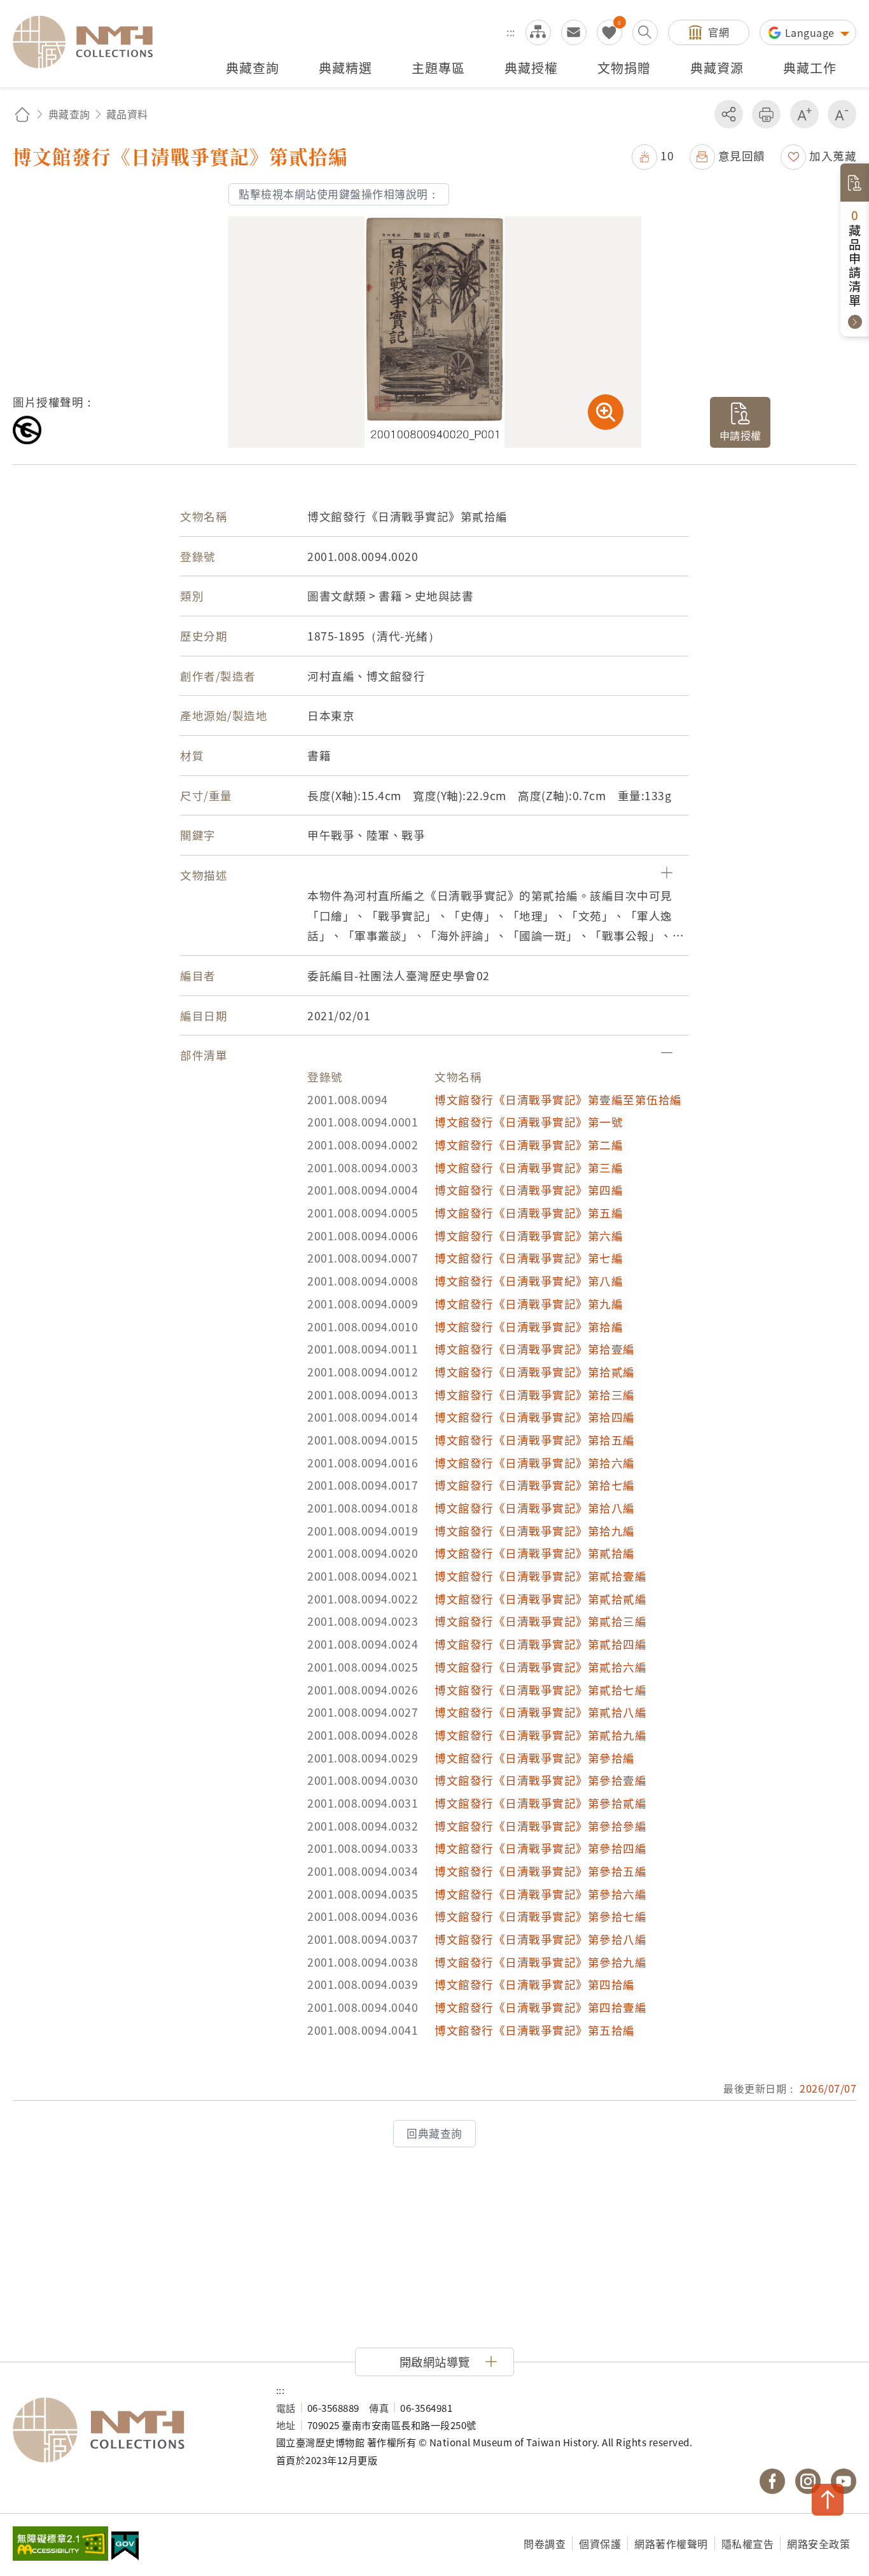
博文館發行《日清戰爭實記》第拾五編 (535, 1440)
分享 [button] (729, 114)
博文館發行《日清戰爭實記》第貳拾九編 (540, 1735)
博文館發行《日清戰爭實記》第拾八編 (535, 1508)
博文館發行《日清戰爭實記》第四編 (529, 1190)
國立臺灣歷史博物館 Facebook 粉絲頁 (772, 2481)
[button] (653, 156)
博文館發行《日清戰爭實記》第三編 (529, 1167)
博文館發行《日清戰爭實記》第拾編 (529, 1326)
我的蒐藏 (609, 32)
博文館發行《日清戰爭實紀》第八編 (529, 1281)
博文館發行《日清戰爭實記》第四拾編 (535, 1984)
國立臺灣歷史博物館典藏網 (90, 42)
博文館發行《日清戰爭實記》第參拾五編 (540, 1871)
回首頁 (22, 114)
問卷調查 (545, 2544)
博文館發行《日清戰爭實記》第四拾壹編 (540, 2007)
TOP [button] (828, 2500)
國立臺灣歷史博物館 (132, 2430)
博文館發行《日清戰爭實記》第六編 (529, 1236)
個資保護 (600, 2544)
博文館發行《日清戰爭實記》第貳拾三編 (540, 1621)
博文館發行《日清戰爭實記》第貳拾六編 (540, 1667)
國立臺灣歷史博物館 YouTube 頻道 (844, 2481)
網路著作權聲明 (671, 2544)
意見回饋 (742, 156)
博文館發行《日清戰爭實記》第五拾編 (535, 2030)
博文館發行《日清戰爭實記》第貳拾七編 (540, 1690)
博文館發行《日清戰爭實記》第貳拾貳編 (540, 1599)
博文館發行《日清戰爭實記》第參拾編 (535, 1758)
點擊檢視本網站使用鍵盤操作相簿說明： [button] (339, 194)
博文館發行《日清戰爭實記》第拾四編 (535, 1417)
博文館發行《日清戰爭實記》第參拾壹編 (540, 1780)
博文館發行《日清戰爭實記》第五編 (529, 1213)
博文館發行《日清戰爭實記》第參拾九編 (540, 1962)
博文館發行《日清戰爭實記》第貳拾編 (535, 1553)
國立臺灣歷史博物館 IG (808, 2481)
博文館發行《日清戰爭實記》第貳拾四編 (540, 1644)
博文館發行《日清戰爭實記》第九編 (529, 1304)
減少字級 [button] (842, 114)
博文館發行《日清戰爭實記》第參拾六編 (540, 1894)
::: (511, 32)
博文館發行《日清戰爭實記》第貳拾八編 (540, 1712)
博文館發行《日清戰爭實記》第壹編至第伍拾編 (558, 1099)
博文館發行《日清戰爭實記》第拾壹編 (535, 1349)
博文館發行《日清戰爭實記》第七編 (529, 1258)
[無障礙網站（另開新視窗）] (60, 2545)
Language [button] (811, 32)
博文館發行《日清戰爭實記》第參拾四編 (540, 1848)
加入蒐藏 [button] (833, 156)
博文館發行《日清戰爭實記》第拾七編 (535, 1485)
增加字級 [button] (804, 114)
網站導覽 (538, 32)
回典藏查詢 (434, 2133)
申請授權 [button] (740, 435)
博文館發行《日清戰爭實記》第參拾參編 (540, 1826)
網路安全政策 (818, 2544)
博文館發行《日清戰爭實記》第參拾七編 (540, 1916)
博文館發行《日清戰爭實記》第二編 (529, 1145)
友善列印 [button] (766, 114)
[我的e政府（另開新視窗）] (125, 2547)
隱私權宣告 (748, 2544)
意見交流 (574, 32)
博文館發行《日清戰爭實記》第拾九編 (535, 1531)
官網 (719, 32)
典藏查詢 (69, 114)
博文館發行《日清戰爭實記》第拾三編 (535, 1395)
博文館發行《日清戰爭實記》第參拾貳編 (540, 1803)
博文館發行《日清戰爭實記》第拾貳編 (535, 1372)
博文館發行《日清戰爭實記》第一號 (529, 1122)
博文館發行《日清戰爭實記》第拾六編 (535, 1463)
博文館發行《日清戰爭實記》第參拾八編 (540, 1939)
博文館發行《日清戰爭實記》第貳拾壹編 (540, 1576)
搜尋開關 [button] (645, 32)
